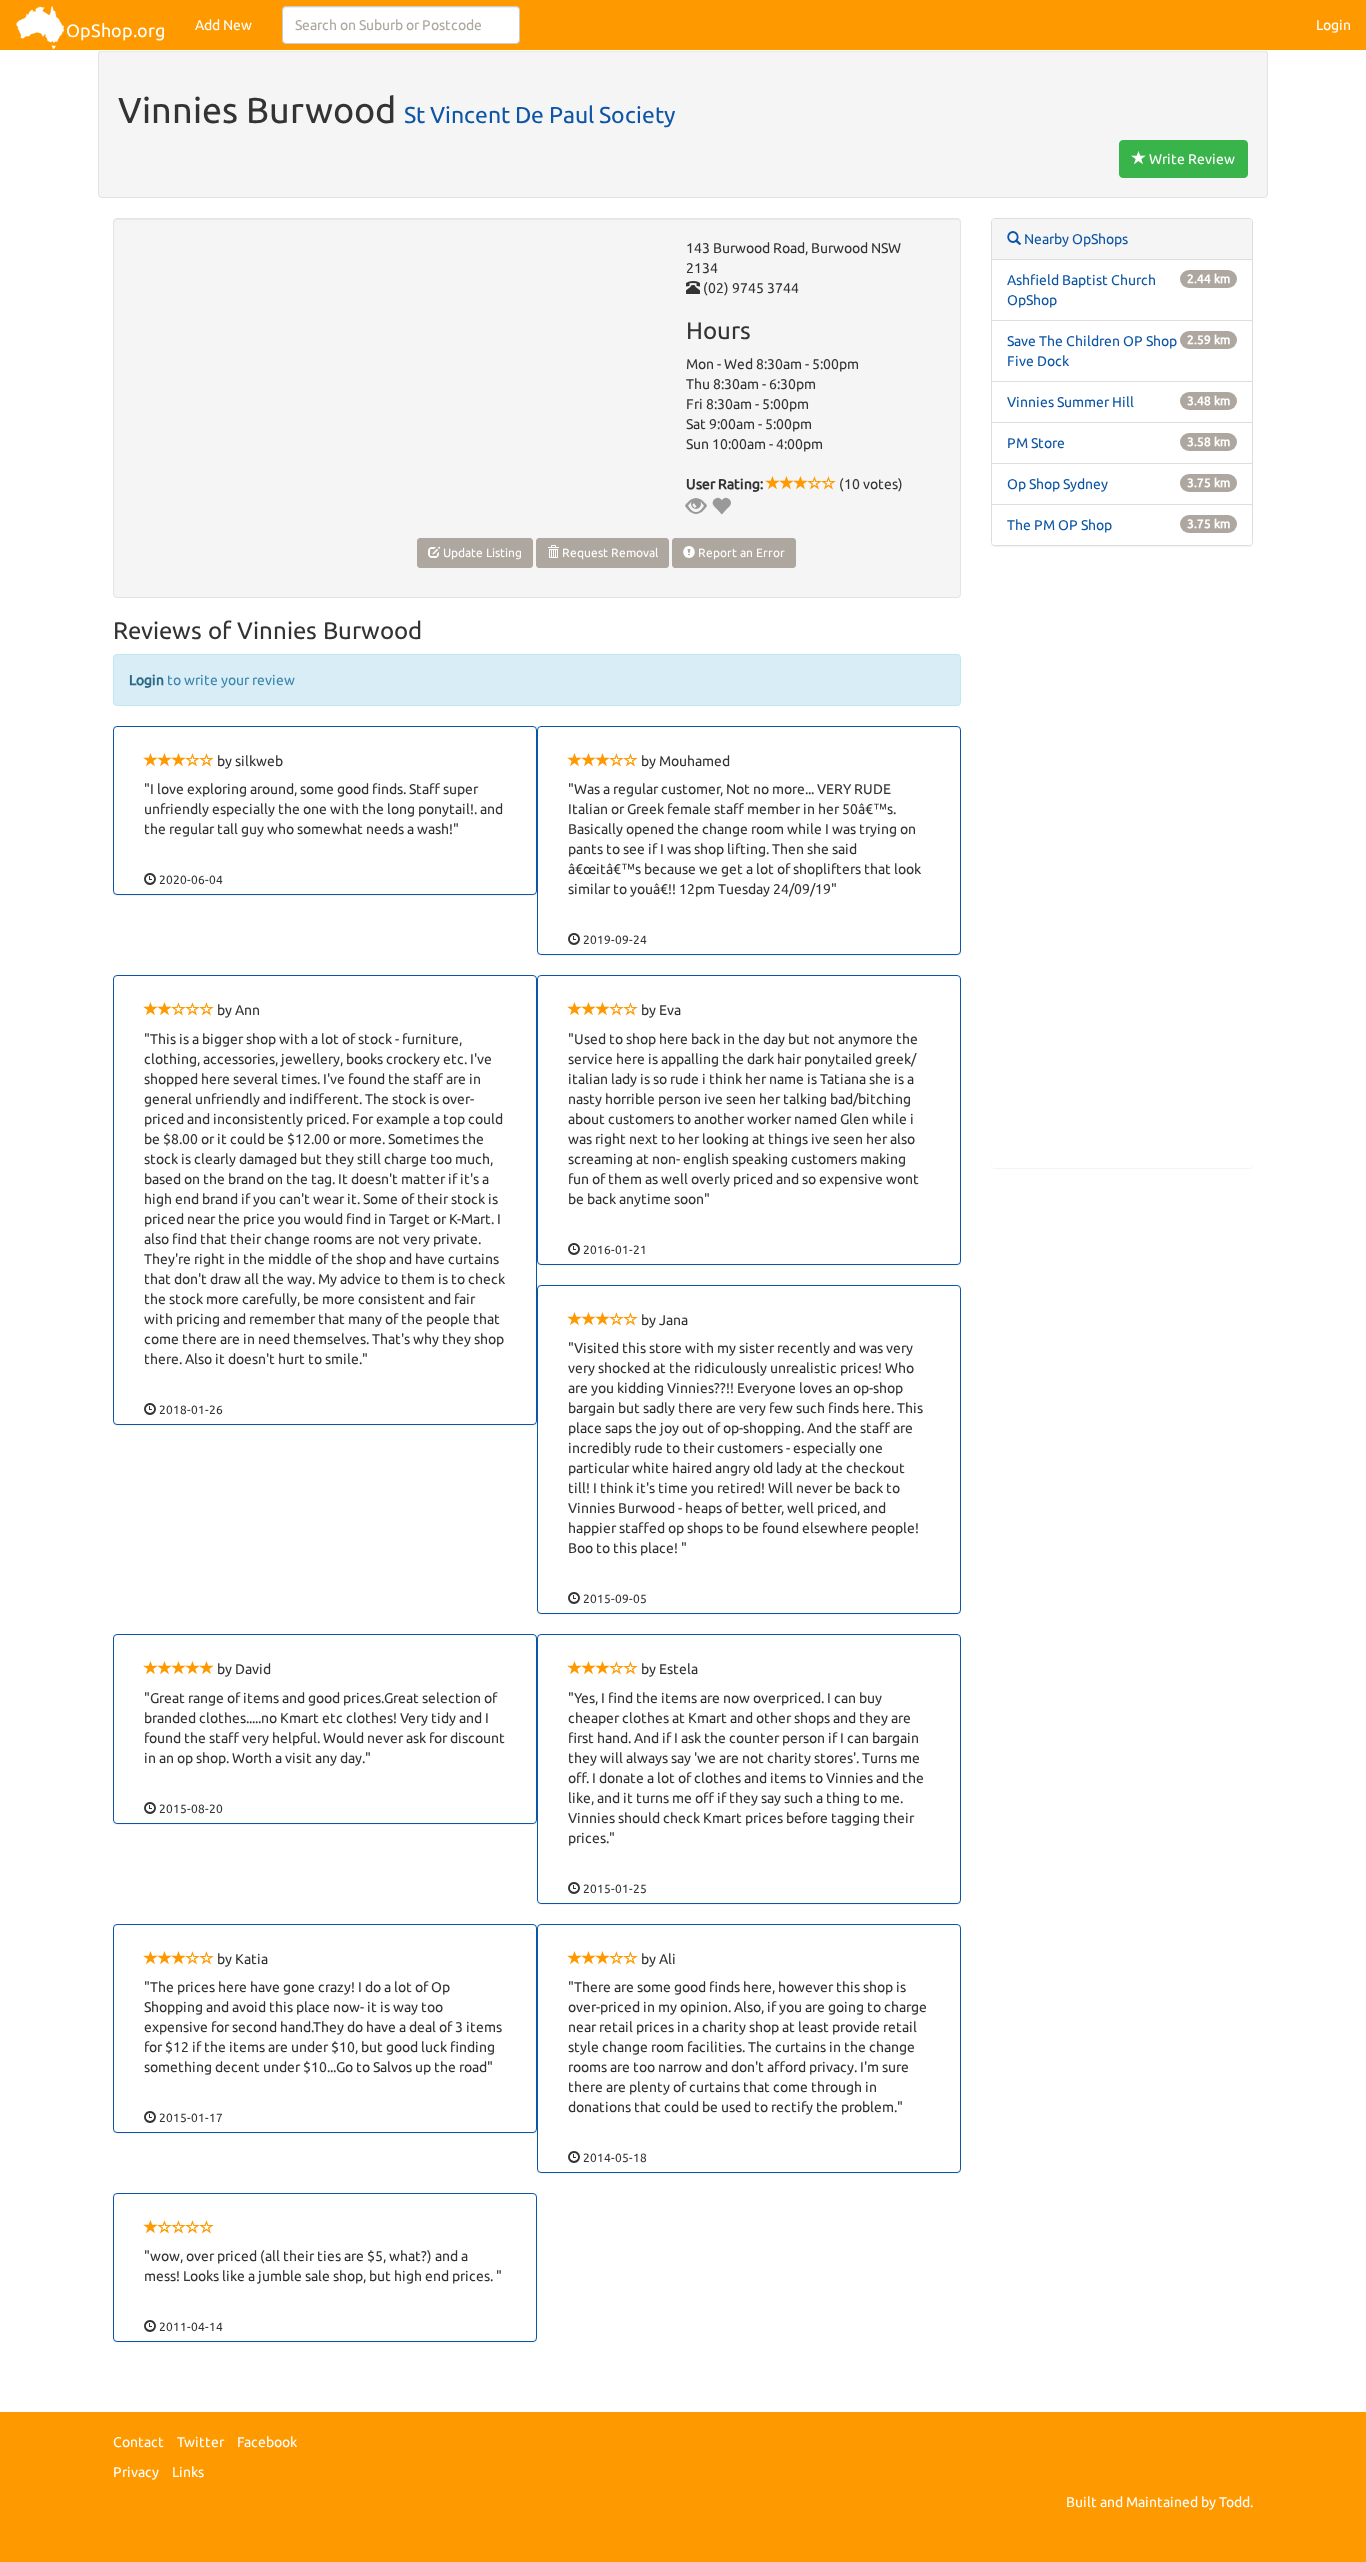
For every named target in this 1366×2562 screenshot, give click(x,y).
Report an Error (740, 552)
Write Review (1190, 159)
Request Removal (608, 552)
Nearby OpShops (1074, 239)
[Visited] (696, 506)
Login (1333, 25)
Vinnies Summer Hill (1070, 402)
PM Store (1036, 443)
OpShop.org (115, 30)
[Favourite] (721, 506)
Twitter (200, 2442)
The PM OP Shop (1059, 525)
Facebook (267, 2442)
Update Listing (481, 552)
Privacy (136, 2472)
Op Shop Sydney (1057, 484)
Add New (223, 25)
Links (188, 2472)
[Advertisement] (1122, 867)
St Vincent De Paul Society (539, 114)
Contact (138, 2442)
